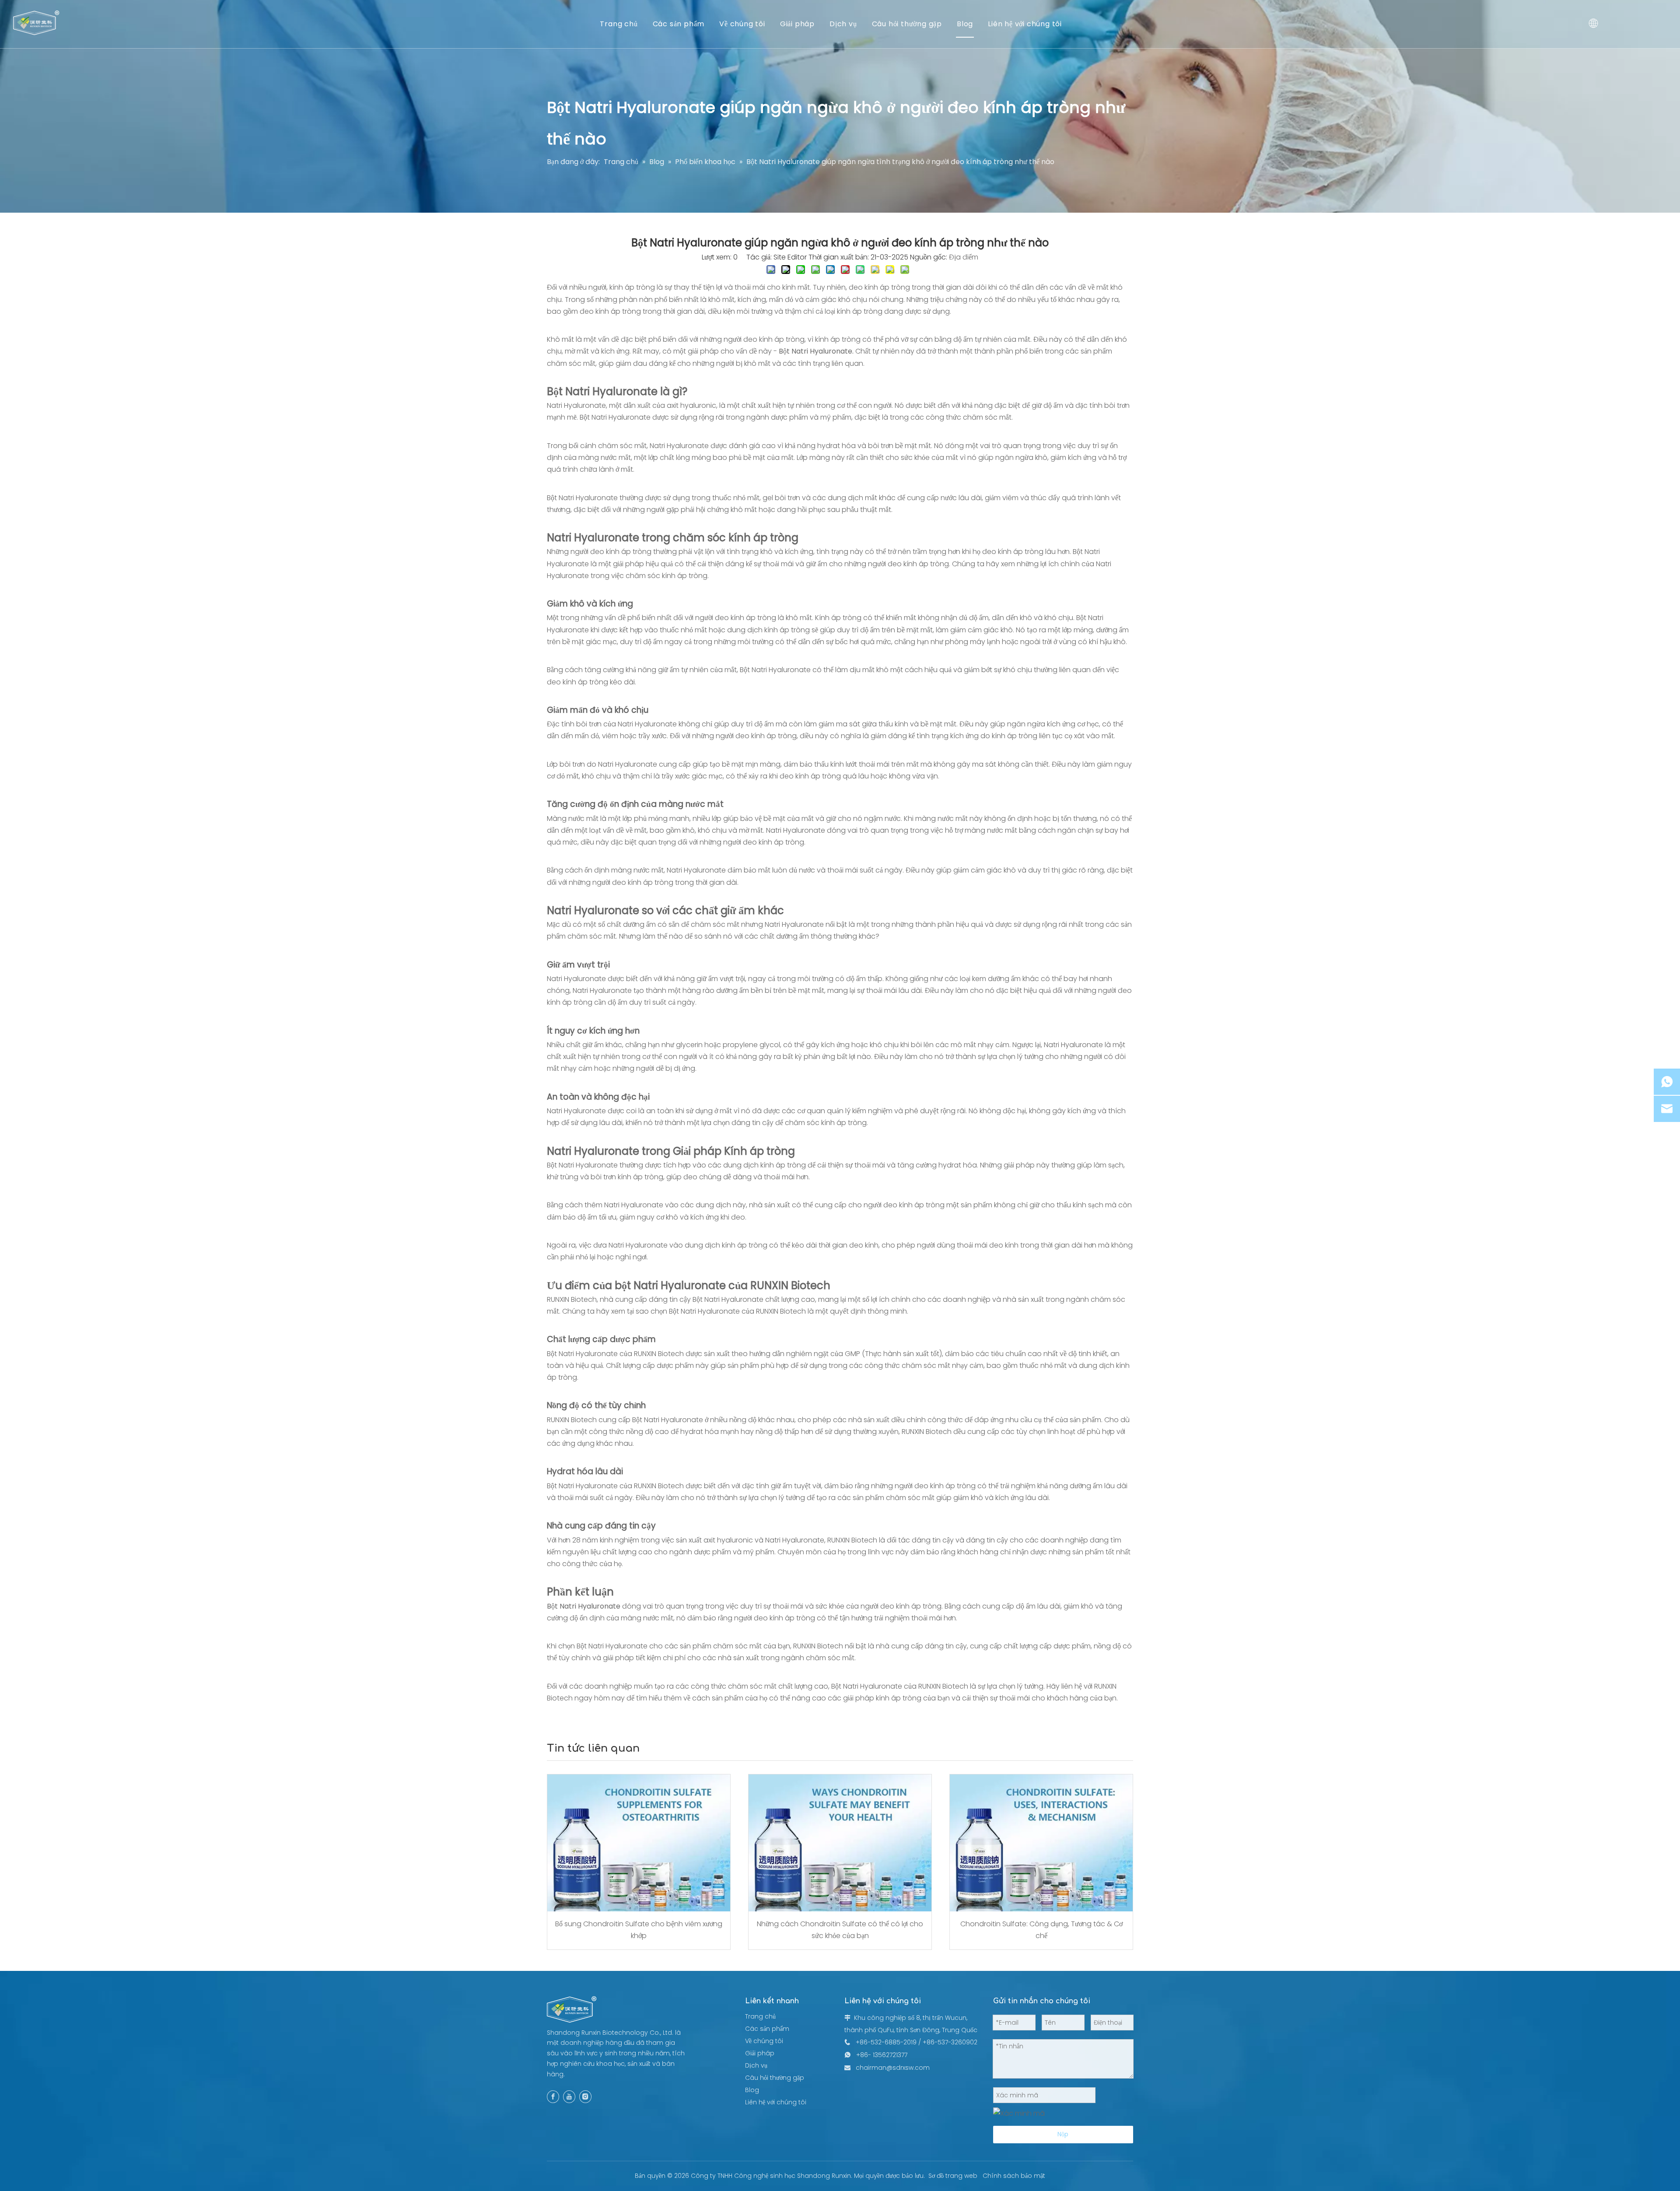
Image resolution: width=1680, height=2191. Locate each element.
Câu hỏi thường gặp (907, 24)
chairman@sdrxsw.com (893, 2068)
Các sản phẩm (679, 24)
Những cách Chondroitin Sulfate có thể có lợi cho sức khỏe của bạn (840, 1930)
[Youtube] (569, 2097)
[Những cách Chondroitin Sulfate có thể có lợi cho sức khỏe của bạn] (840, 1843)
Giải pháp (797, 24)
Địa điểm (964, 257)
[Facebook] (553, 2097)
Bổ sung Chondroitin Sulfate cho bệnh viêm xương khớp (639, 1930)
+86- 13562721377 (882, 2055)
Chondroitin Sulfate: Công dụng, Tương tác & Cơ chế (1041, 1930)
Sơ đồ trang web (953, 2176)
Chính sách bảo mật (1014, 2176)
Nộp (1063, 2134)
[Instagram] (585, 2097)
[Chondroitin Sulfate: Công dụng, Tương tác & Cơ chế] (1041, 1843)
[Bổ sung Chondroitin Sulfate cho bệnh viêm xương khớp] (639, 1843)
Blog (965, 24)
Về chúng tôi (742, 24)
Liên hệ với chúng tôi (1025, 24)
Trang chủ (619, 24)
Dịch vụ (843, 24)
